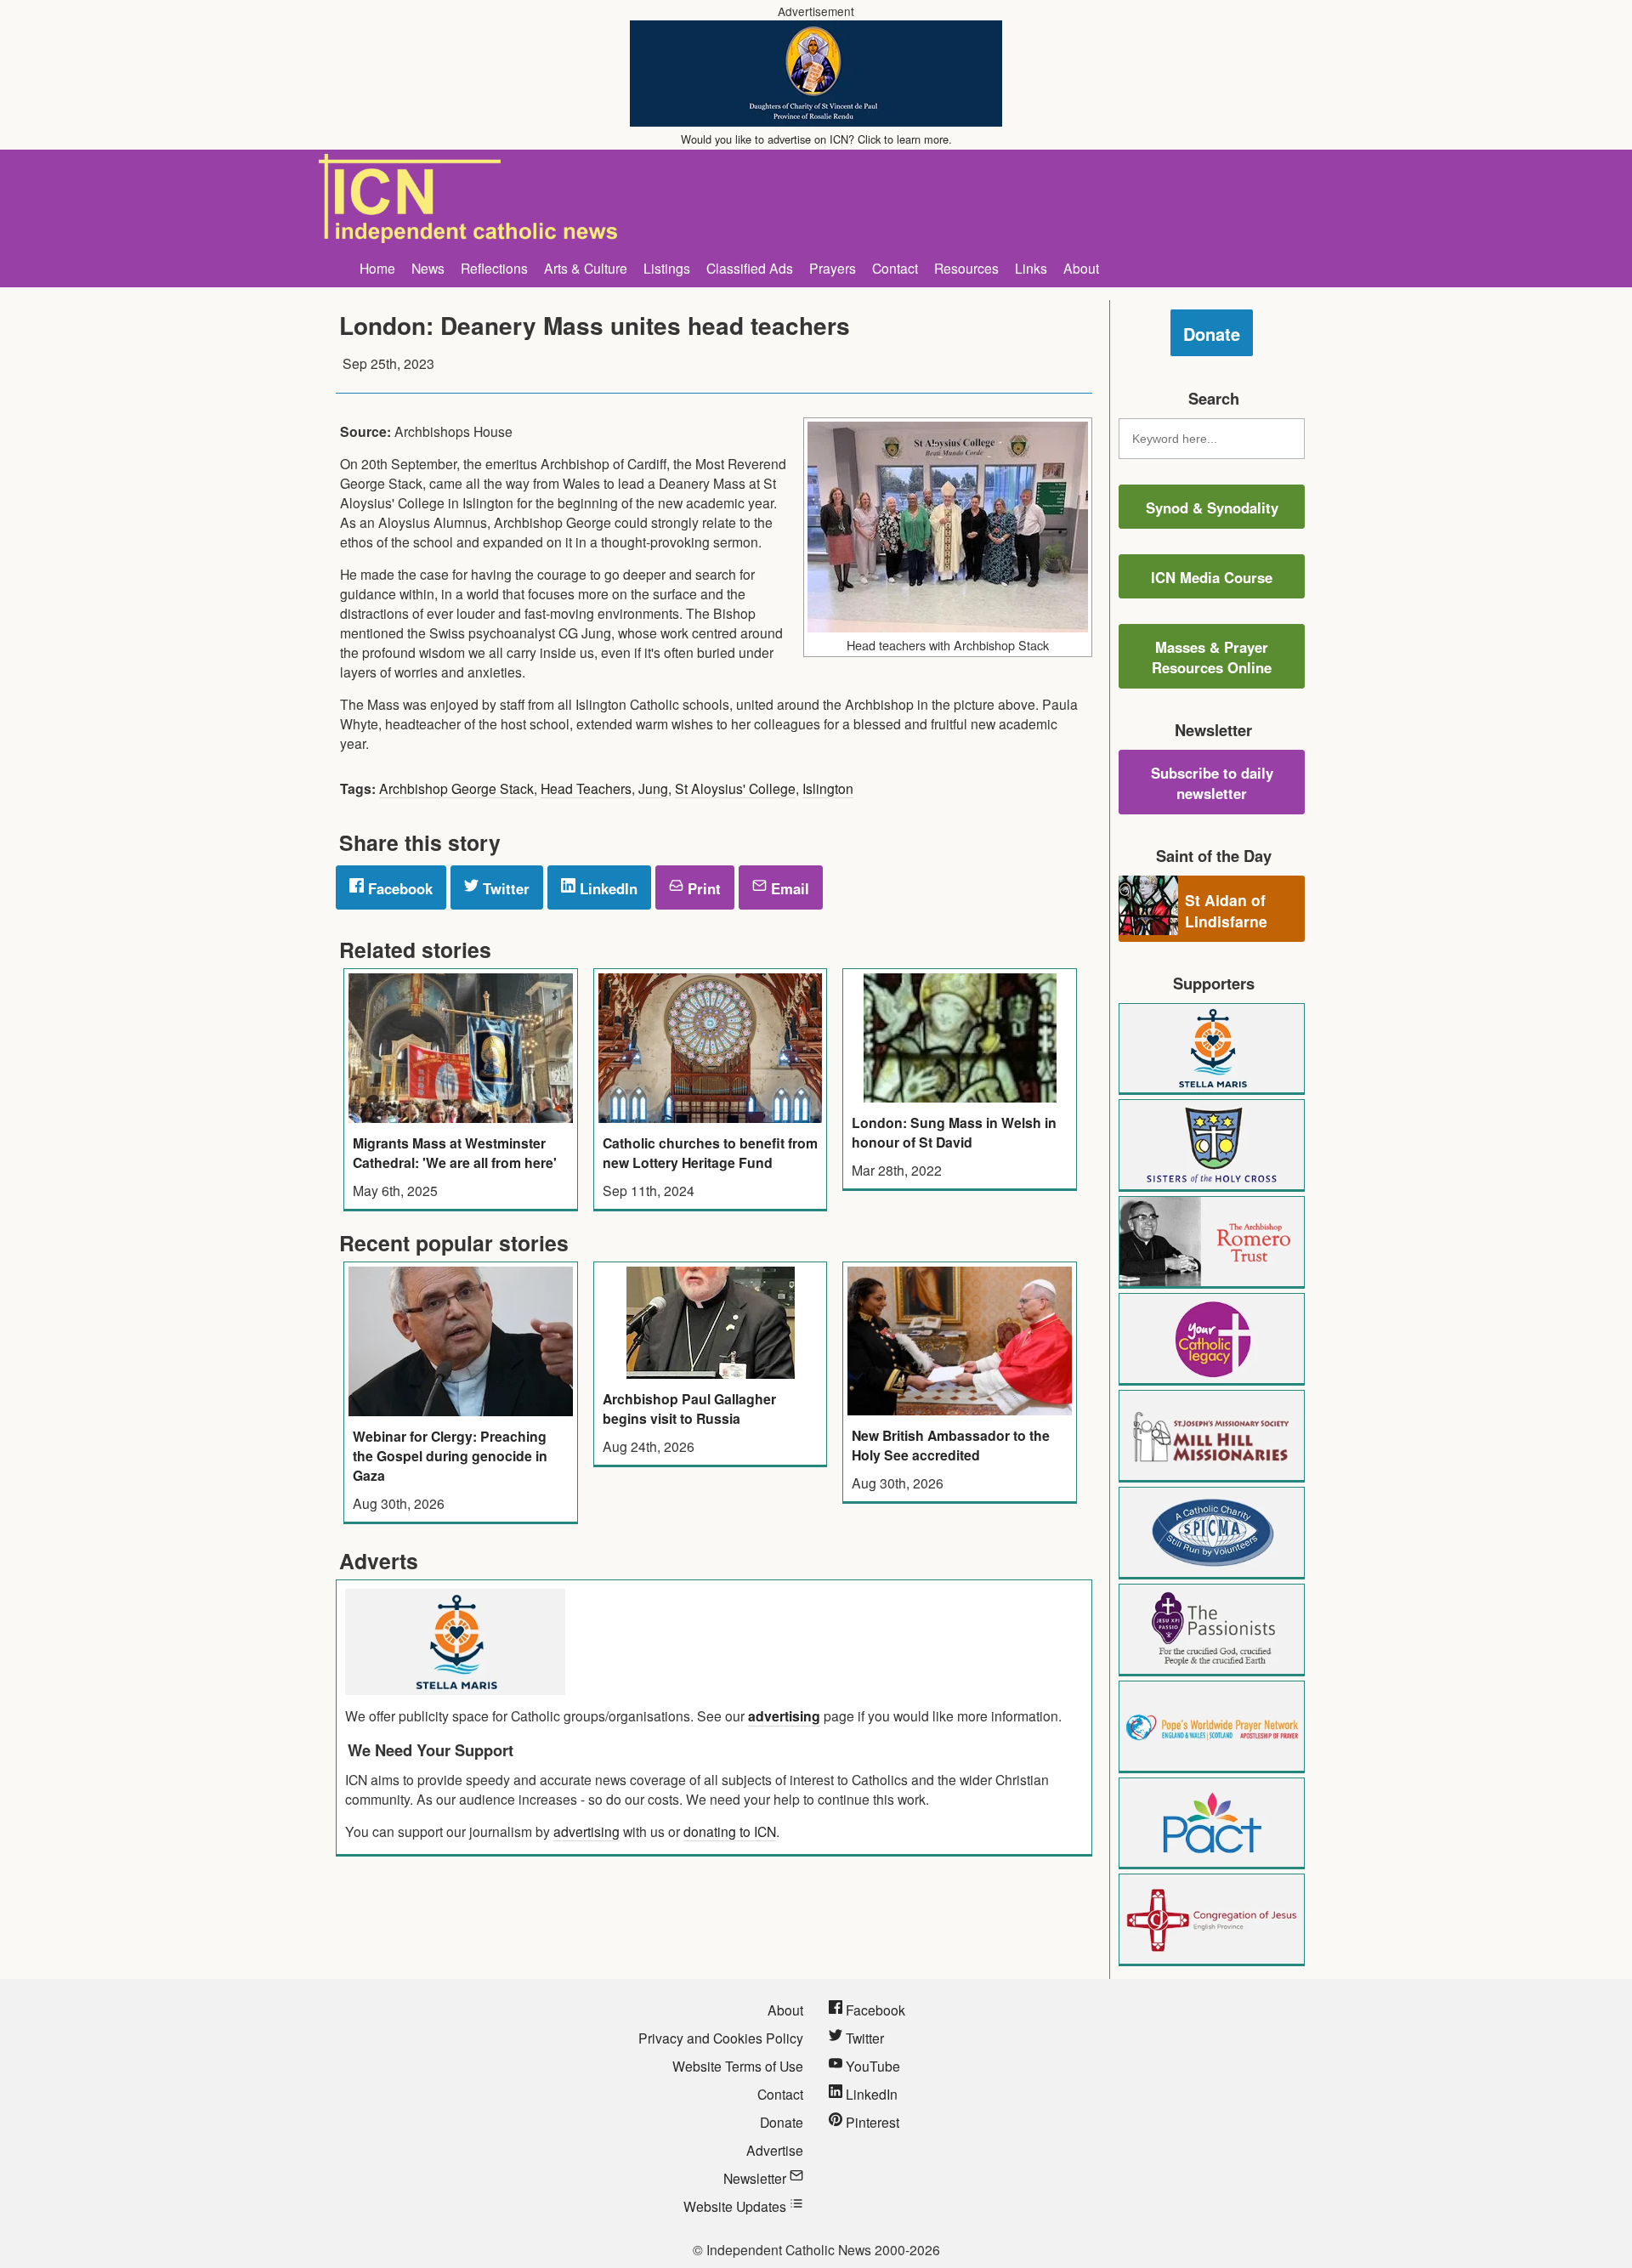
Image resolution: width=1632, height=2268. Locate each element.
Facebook (398, 888)
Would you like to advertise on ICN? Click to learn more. (816, 139)
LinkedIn (606, 888)
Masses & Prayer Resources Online (1212, 657)
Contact (895, 268)
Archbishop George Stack (456, 788)
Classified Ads (750, 268)
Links (1031, 268)
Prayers (833, 268)
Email (788, 888)
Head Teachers (586, 788)
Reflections (494, 268)
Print (702, 888)
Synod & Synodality (1212, 507)
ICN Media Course (1212, 577)
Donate (1212, 334)
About (1081, 268)
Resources (966, 268)
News (428, 268)
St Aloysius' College (735, 788)
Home (377, 268)
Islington (828, 788)
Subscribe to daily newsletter (1212, 783)
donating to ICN (730, 1831)
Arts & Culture (586, 268)
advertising (784, 1716)
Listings (667, 268)
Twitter (504, 888)
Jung (653, 788)
